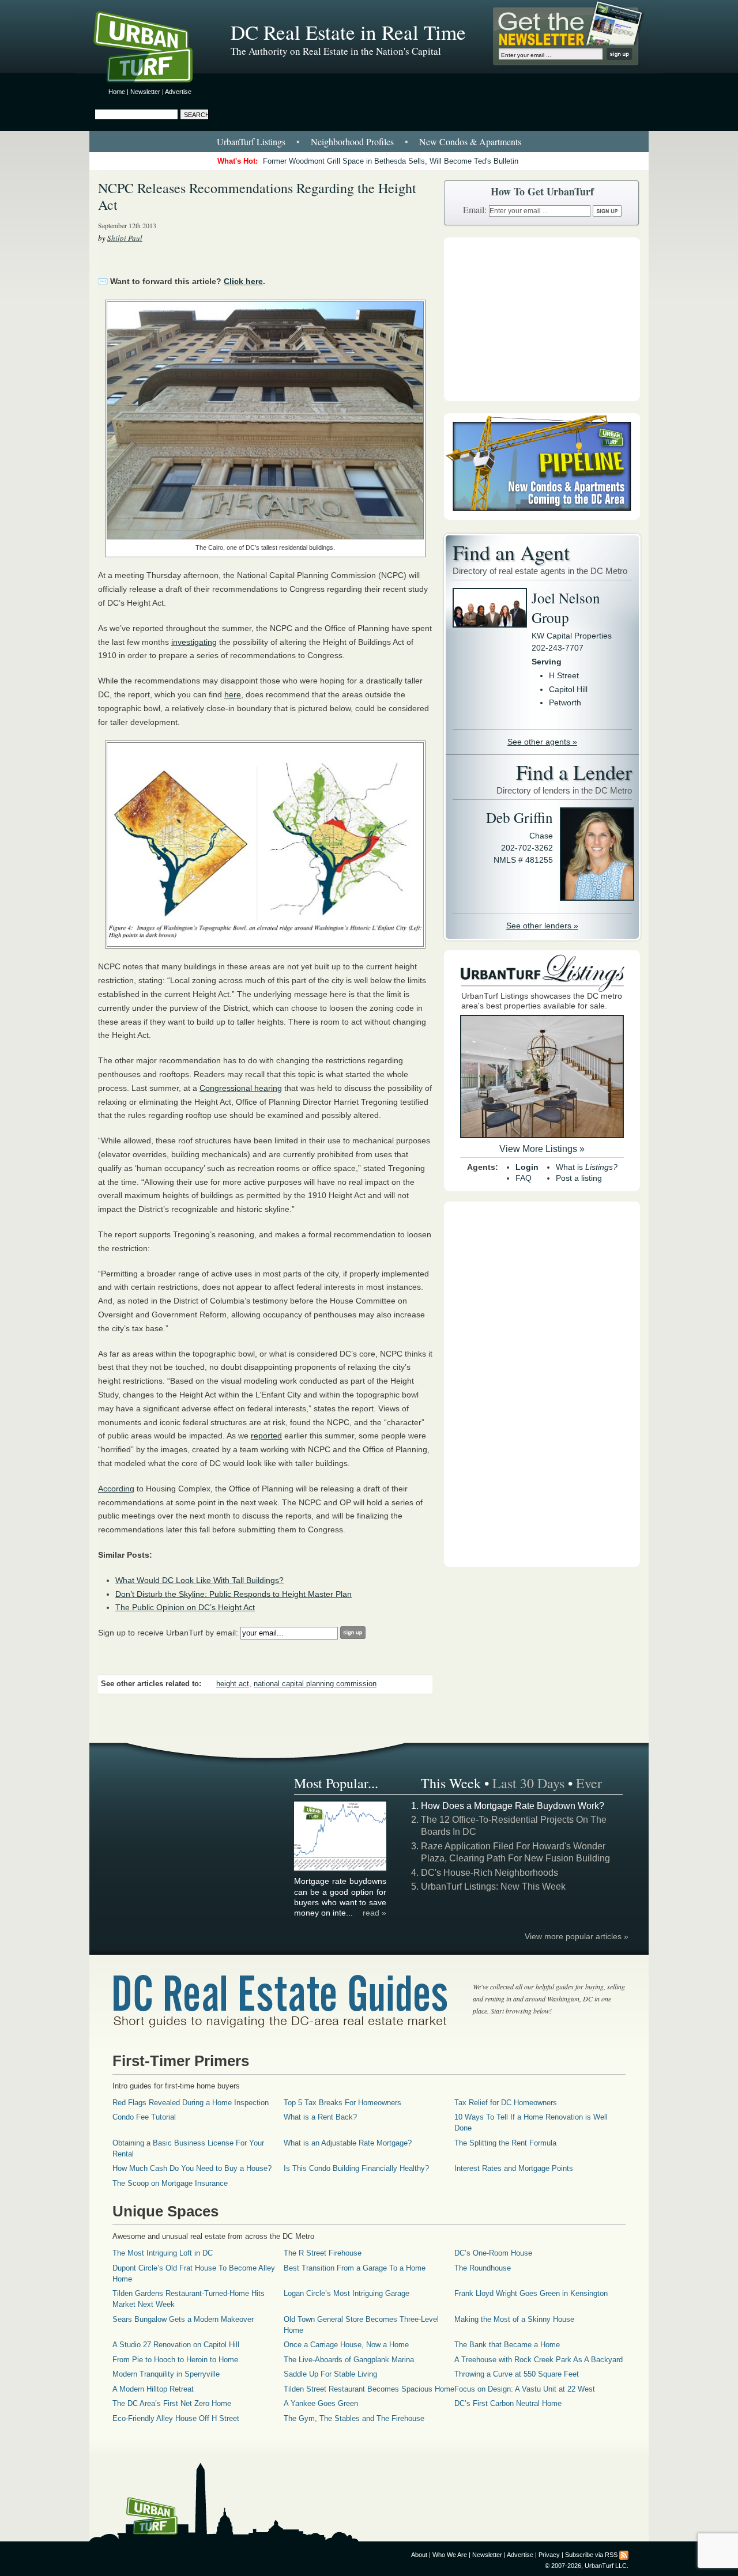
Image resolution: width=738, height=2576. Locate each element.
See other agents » (542, 742)
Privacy (549, 2555)
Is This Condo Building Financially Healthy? (356, 2168)
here (233, 694)
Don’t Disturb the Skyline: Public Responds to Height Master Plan (234, 1594)
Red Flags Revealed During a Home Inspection (191, 2103)
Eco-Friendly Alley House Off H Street (176, 2418)
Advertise (178, 92)
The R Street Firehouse (323, 2253)
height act (233, 1684)
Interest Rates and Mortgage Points (514, 2168)
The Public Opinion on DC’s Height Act (185, 1607)
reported (266, 1436)
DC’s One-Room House (493, 2253)
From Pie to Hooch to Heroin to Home (175, 2360)
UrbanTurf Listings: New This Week (493, 1886)
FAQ (524, 1178)
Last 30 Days (528, 1783)
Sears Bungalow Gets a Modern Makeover (183, 2319)
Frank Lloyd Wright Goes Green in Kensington (531, 2293)
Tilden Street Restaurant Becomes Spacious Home (369, 2389)
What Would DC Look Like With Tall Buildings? (199, 1580)
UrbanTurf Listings (251, 141)
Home (117, 92)
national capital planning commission (315, 1684)
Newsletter (145, 92)
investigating (194, 642)
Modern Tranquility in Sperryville (166, 2374)
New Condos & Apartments (470, 141)
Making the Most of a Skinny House (514, 2319)
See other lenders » (542, 926)
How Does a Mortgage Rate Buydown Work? (513, 1806)
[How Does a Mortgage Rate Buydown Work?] (341, 1869)
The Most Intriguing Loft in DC (163, 2253)
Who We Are (450, 2555)
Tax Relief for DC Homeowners (506, 2103)
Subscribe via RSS (591, 2555)
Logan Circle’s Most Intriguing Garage (347, 2293)
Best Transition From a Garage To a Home (355, 2268)
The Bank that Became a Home (507, 2345)
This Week (451, 1783)
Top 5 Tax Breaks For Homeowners (342, 2103)
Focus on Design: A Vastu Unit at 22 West (525, 2389)
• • (369, 141)
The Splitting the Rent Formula (505, 2143)
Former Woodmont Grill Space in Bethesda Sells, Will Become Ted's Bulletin (391, 161)
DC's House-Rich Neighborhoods (490, 1873)
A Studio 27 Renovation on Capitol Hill (176, 2345)
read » (374, 1913)
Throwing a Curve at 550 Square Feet (517, 2374)
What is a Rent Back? (320, 2117)
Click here (243, 281)
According (116, 1489)
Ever (589, 1783)
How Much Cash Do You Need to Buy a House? (192, 2168)
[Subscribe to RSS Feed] (624, 2555)
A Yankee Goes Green (321, 2403)
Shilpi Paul (125, 238)
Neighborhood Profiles (352, 141)
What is (587, 1167)
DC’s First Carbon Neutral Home (508, 2403)
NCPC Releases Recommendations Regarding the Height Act (257, 196)
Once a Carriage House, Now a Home (346, 2345)
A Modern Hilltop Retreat (153, 2389)
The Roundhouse (483, 2268)
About (419, 2555)
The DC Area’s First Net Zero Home (172, 2403)
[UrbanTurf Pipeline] (542, 517)
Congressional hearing (241, 1088)
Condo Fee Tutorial (144, 2117)
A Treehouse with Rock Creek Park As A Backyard (539, 2360)
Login (527, 1167)
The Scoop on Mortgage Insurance (170, 2183)
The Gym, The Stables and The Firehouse (354, 2418)
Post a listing (579, 1178)
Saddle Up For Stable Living (330, 2374)
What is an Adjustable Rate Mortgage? (348, 2143)
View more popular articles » (577, 1936)
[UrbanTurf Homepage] (153, 49)
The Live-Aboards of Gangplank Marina (349, 2360)
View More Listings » (542, 1149)
